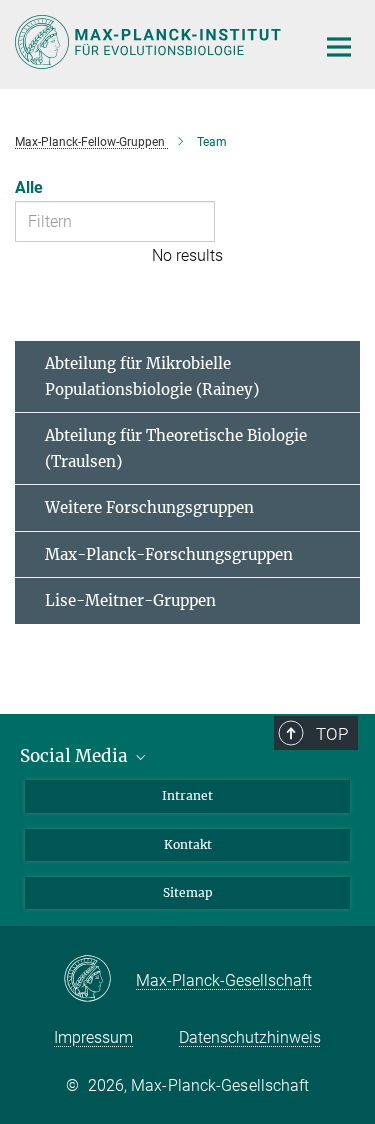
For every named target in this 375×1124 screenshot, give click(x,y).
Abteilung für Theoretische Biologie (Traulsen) (176, 448)
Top (332, 734)
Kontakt (188, 844)
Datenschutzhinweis (250, 1037)
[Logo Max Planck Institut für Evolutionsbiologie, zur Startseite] (150, 42)
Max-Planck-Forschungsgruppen (169, 554)
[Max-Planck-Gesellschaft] (99, 980)
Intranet (187, 795)
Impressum (93, 1037)
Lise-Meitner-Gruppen (130, 600)
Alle (29, 187)
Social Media (76, 756)
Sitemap (188, 892)
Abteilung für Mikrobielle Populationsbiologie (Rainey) (152, 376)
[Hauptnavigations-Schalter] (339, 47)
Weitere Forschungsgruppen (149, 507)
